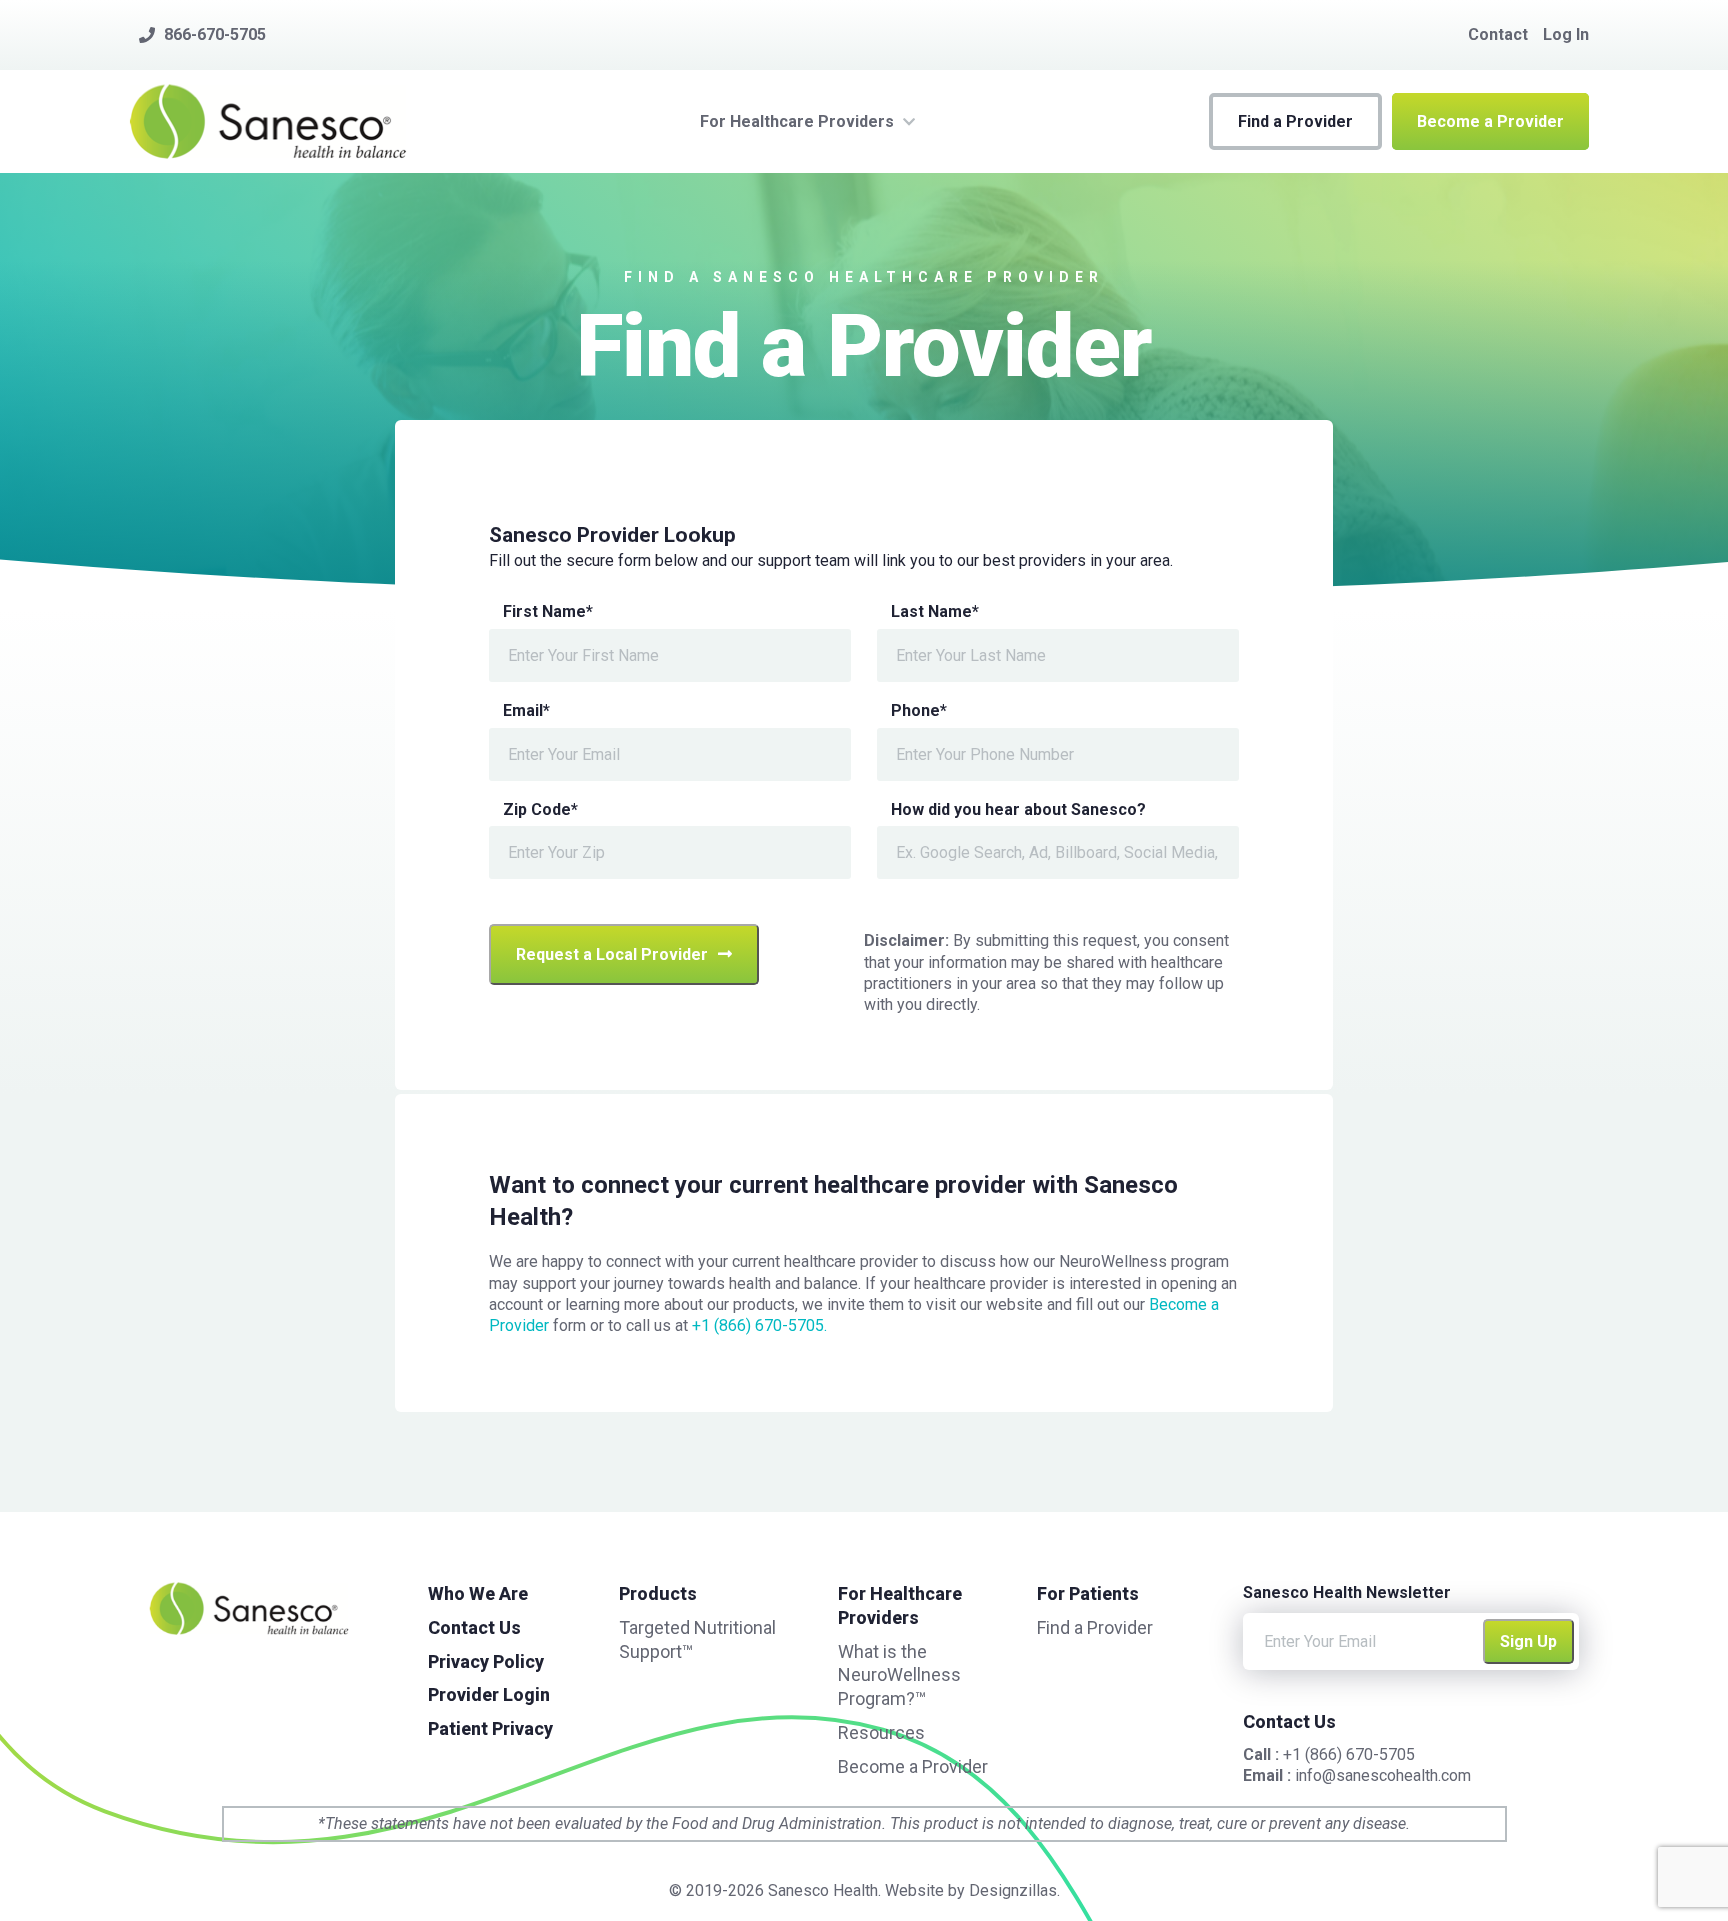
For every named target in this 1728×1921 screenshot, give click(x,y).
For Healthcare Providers (797, 121)
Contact (1498, 34)
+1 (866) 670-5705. (759, 1325)
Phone (919, 710)
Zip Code (540, 809)
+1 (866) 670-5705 (1349, 1754)
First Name (548, 611)
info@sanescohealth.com (1383, 1775)
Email (526, 710)
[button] (1295, 121)
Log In (1566, 34)
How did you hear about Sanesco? (1018, 809)
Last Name (935, 611)
